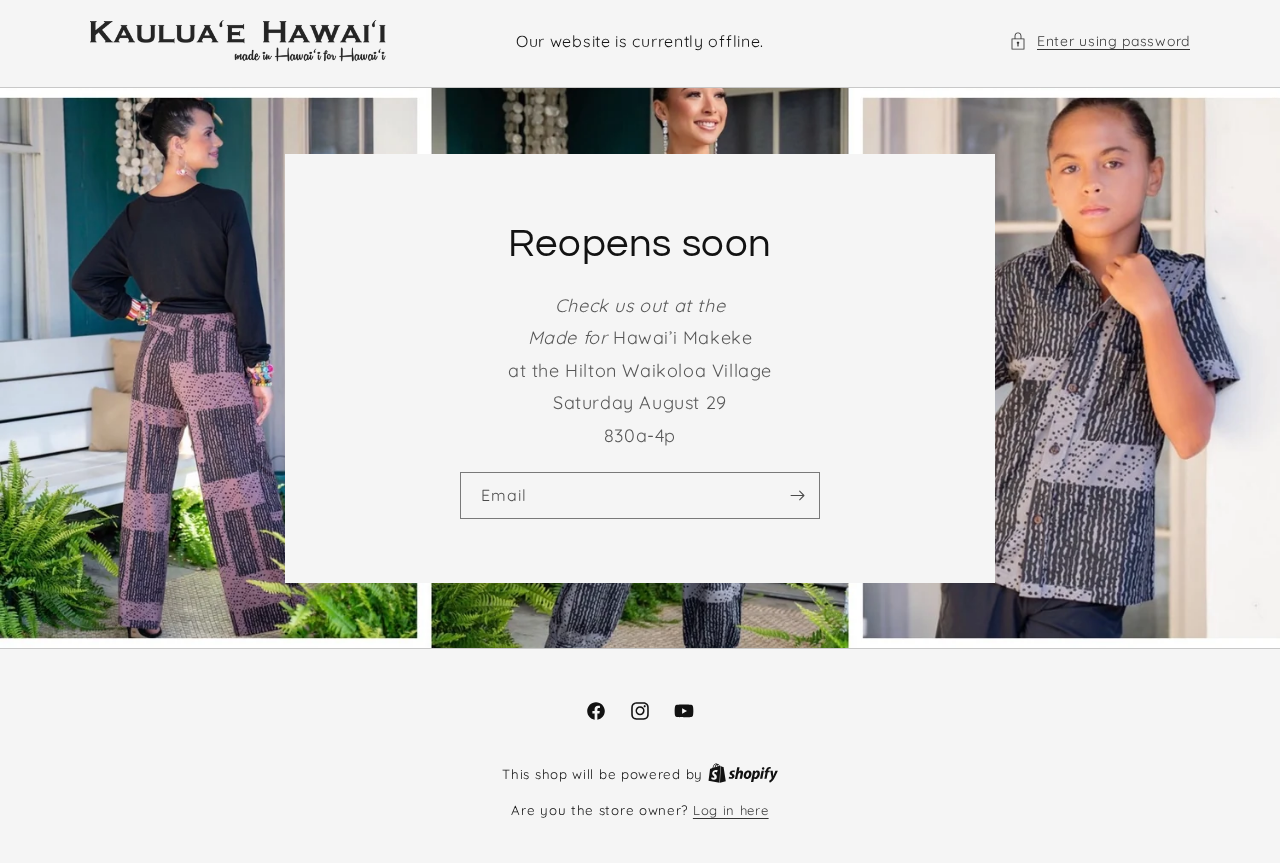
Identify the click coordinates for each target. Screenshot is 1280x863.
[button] (1099, 41)
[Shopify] (743, 774)
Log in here (731, 810)
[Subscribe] (797, 495)
